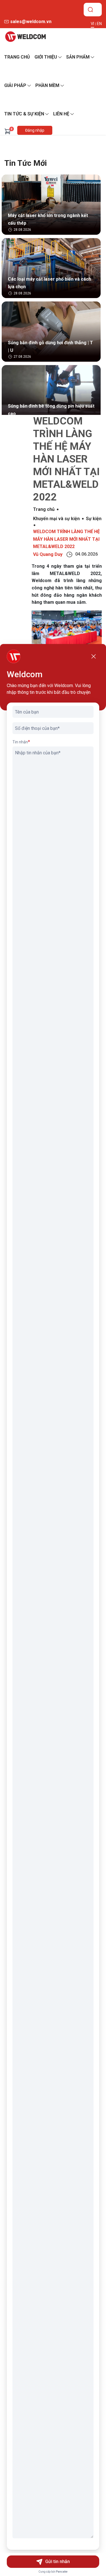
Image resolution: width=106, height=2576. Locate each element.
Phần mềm (47, 85)
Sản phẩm (78, 57)
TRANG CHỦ (17, 57)
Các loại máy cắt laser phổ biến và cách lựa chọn (49, 283)
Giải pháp (15, 85)
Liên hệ (61, 114)
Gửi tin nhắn (58, 2562)
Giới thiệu (46, 57)
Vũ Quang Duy (48, 554)
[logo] (25, 37)
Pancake (62, 2572)
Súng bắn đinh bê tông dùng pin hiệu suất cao (51, 410)
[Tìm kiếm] (90, 10)
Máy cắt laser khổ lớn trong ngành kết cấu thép (48, 219)
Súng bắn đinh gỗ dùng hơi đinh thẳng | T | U (50, 346)
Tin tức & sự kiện (24, 114)
